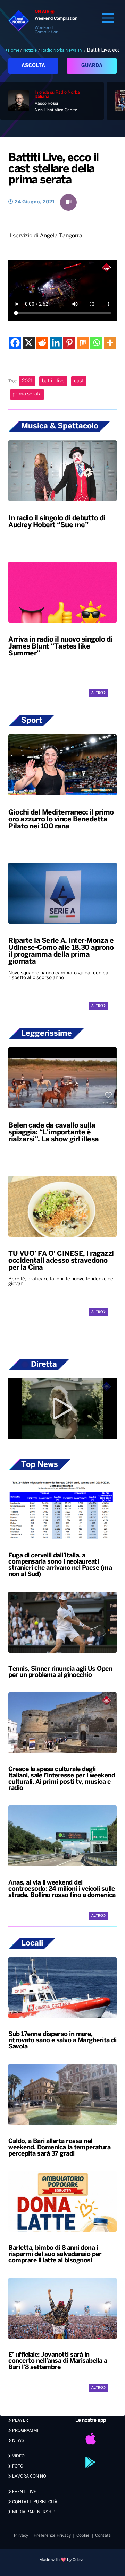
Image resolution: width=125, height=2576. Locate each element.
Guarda (92, 66)
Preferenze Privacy (52, 2536)
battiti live (53, 381)
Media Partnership (33, 2512)
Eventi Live (24, 2492)
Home (14, 50)
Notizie (30, 50)
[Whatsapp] (96, 343)
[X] (29, 343)
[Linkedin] (56, 343)
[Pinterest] (69, 343)
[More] (110, 343)
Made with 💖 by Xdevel (62, 2560)
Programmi (25, 2431)
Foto (17, 2466)
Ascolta (33, 66)
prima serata (27, 394)
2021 (27, 381)
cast (79, 381)
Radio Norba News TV (62, 50)
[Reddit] (42, 343)
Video (18, 2456)
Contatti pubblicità (34, 2502)
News (18, 2441)
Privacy (21, 2536)
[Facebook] (15, 343)
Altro (97, 693)
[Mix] (83, 343)
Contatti (103, 2536)
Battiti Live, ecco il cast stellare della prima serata (53, 169)
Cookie (83, 2536)
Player (20, 2421)
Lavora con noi (29, 2476)
